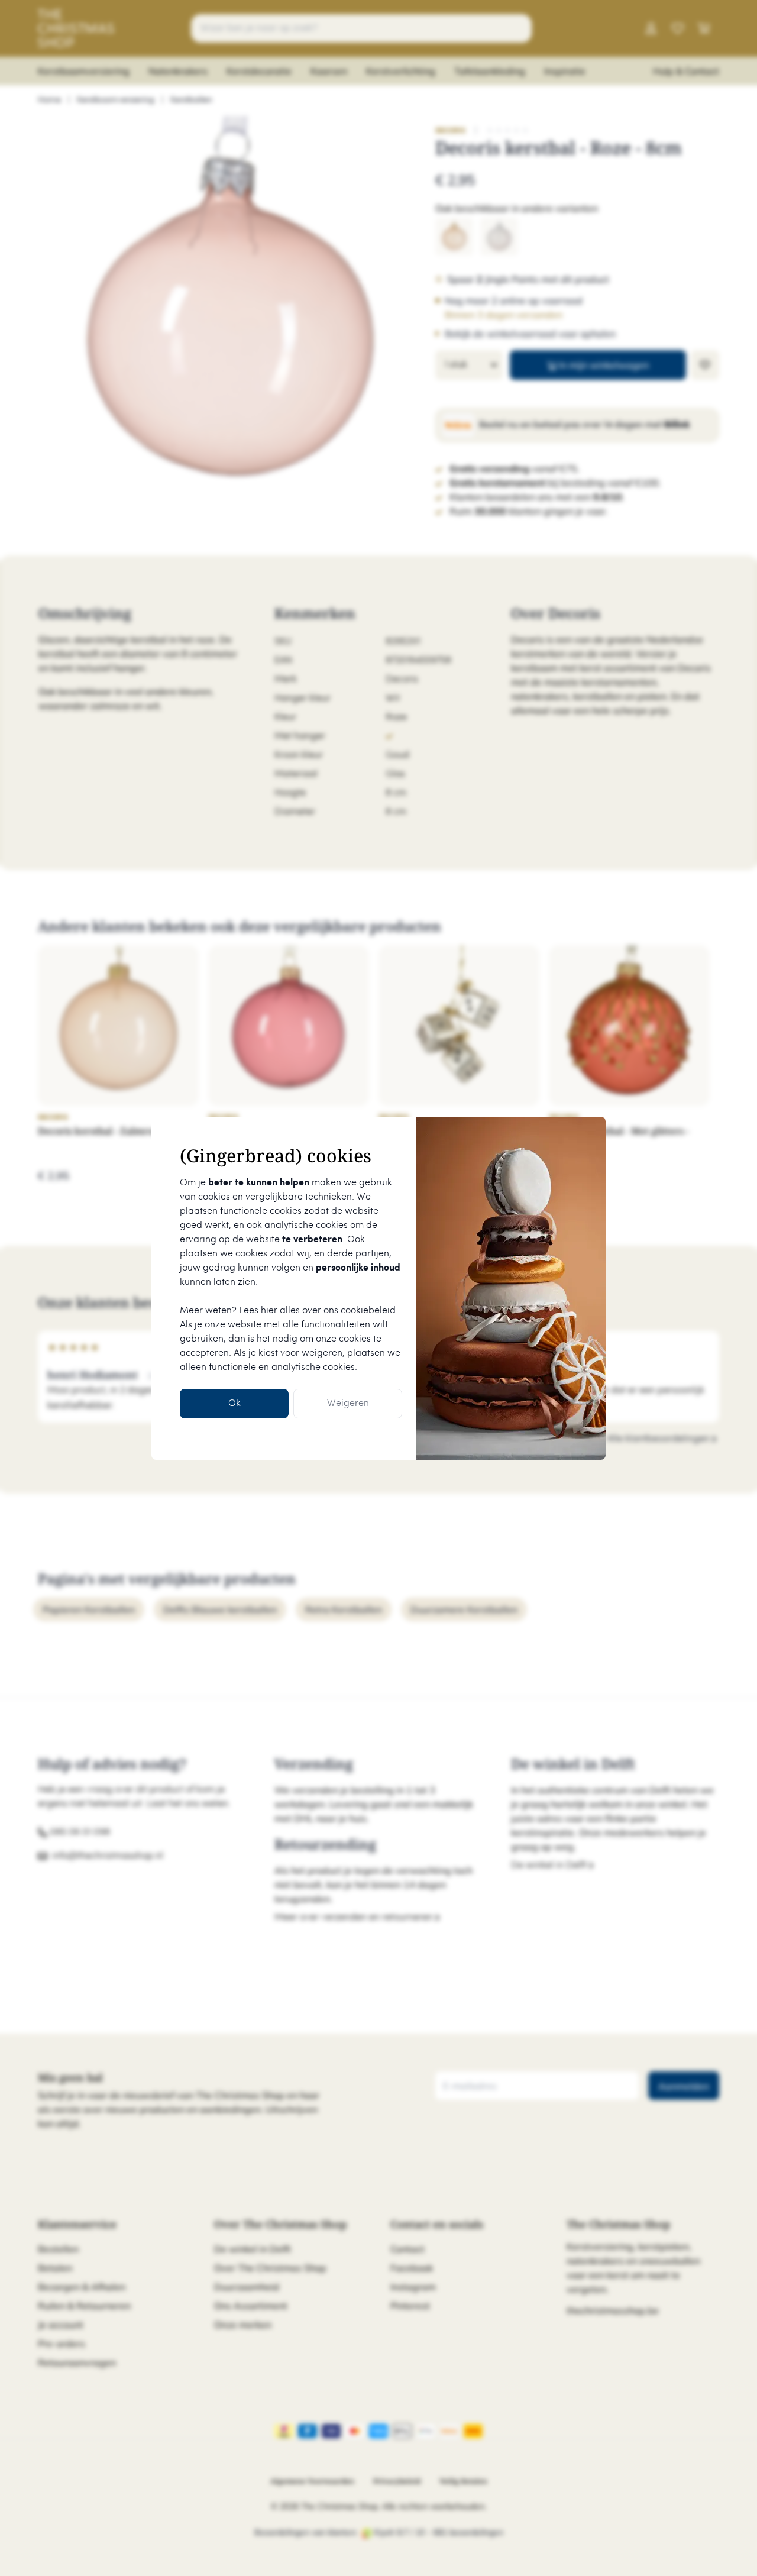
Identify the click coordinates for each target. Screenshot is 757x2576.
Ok (234, 1403)
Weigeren (348, 1403)
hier (269, 1310)
